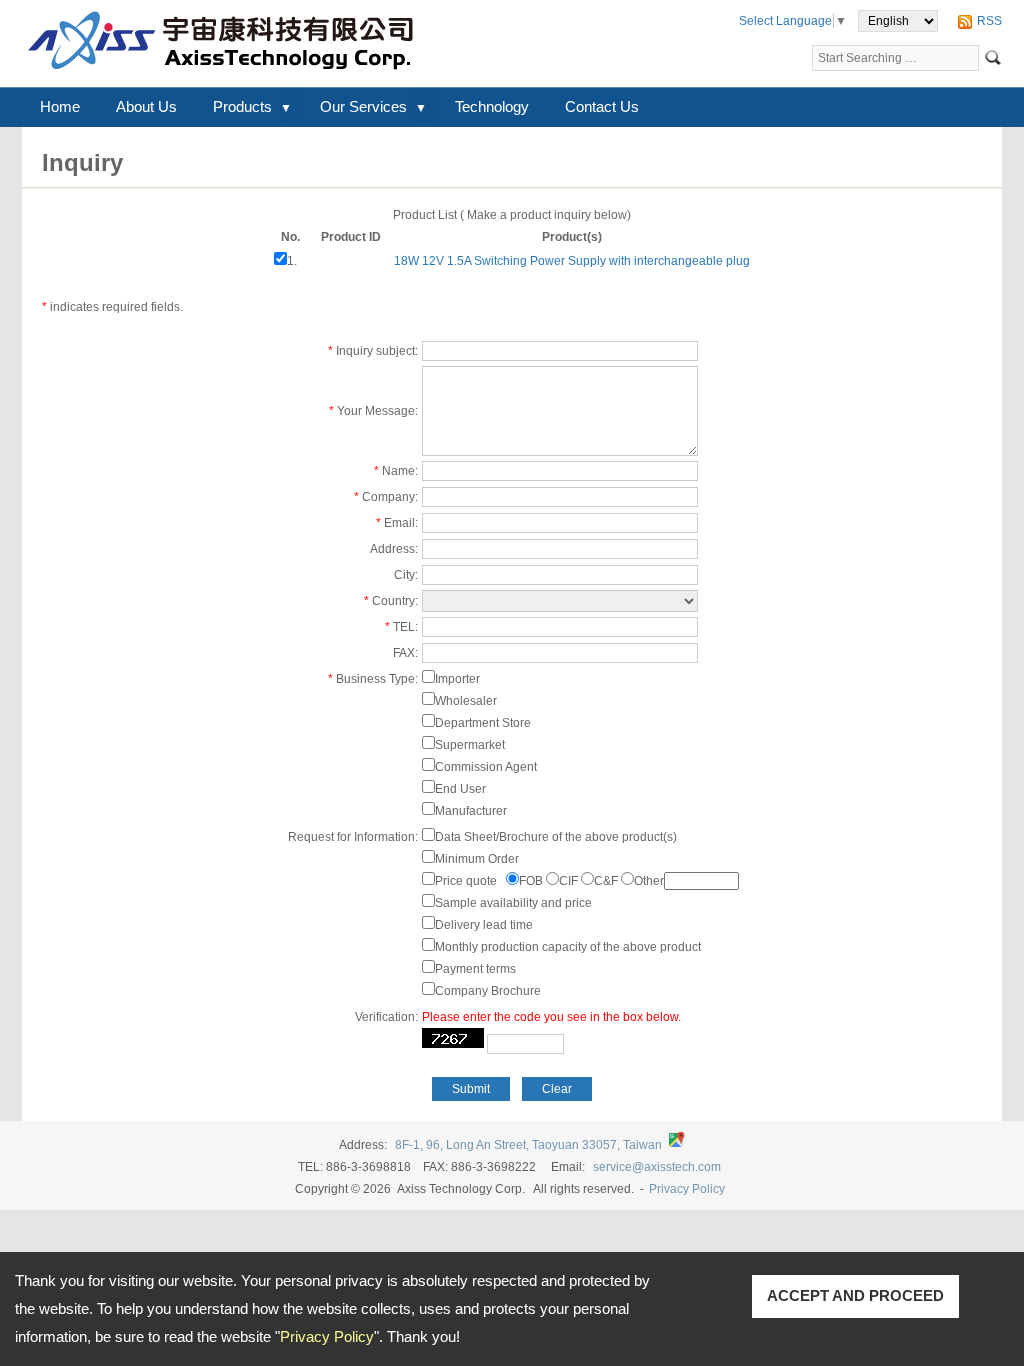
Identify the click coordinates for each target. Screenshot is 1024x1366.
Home (60, 106)
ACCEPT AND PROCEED (855, 1295)
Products (242, 106)
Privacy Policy (327, 1336)
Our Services (363, 106)
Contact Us (602, 106)
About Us (146, 106)
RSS (989, 21)
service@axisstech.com (657, 1167)
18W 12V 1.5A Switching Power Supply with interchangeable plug (572, 261)
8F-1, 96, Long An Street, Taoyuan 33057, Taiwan (528, 1145)
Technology (492, 106)
